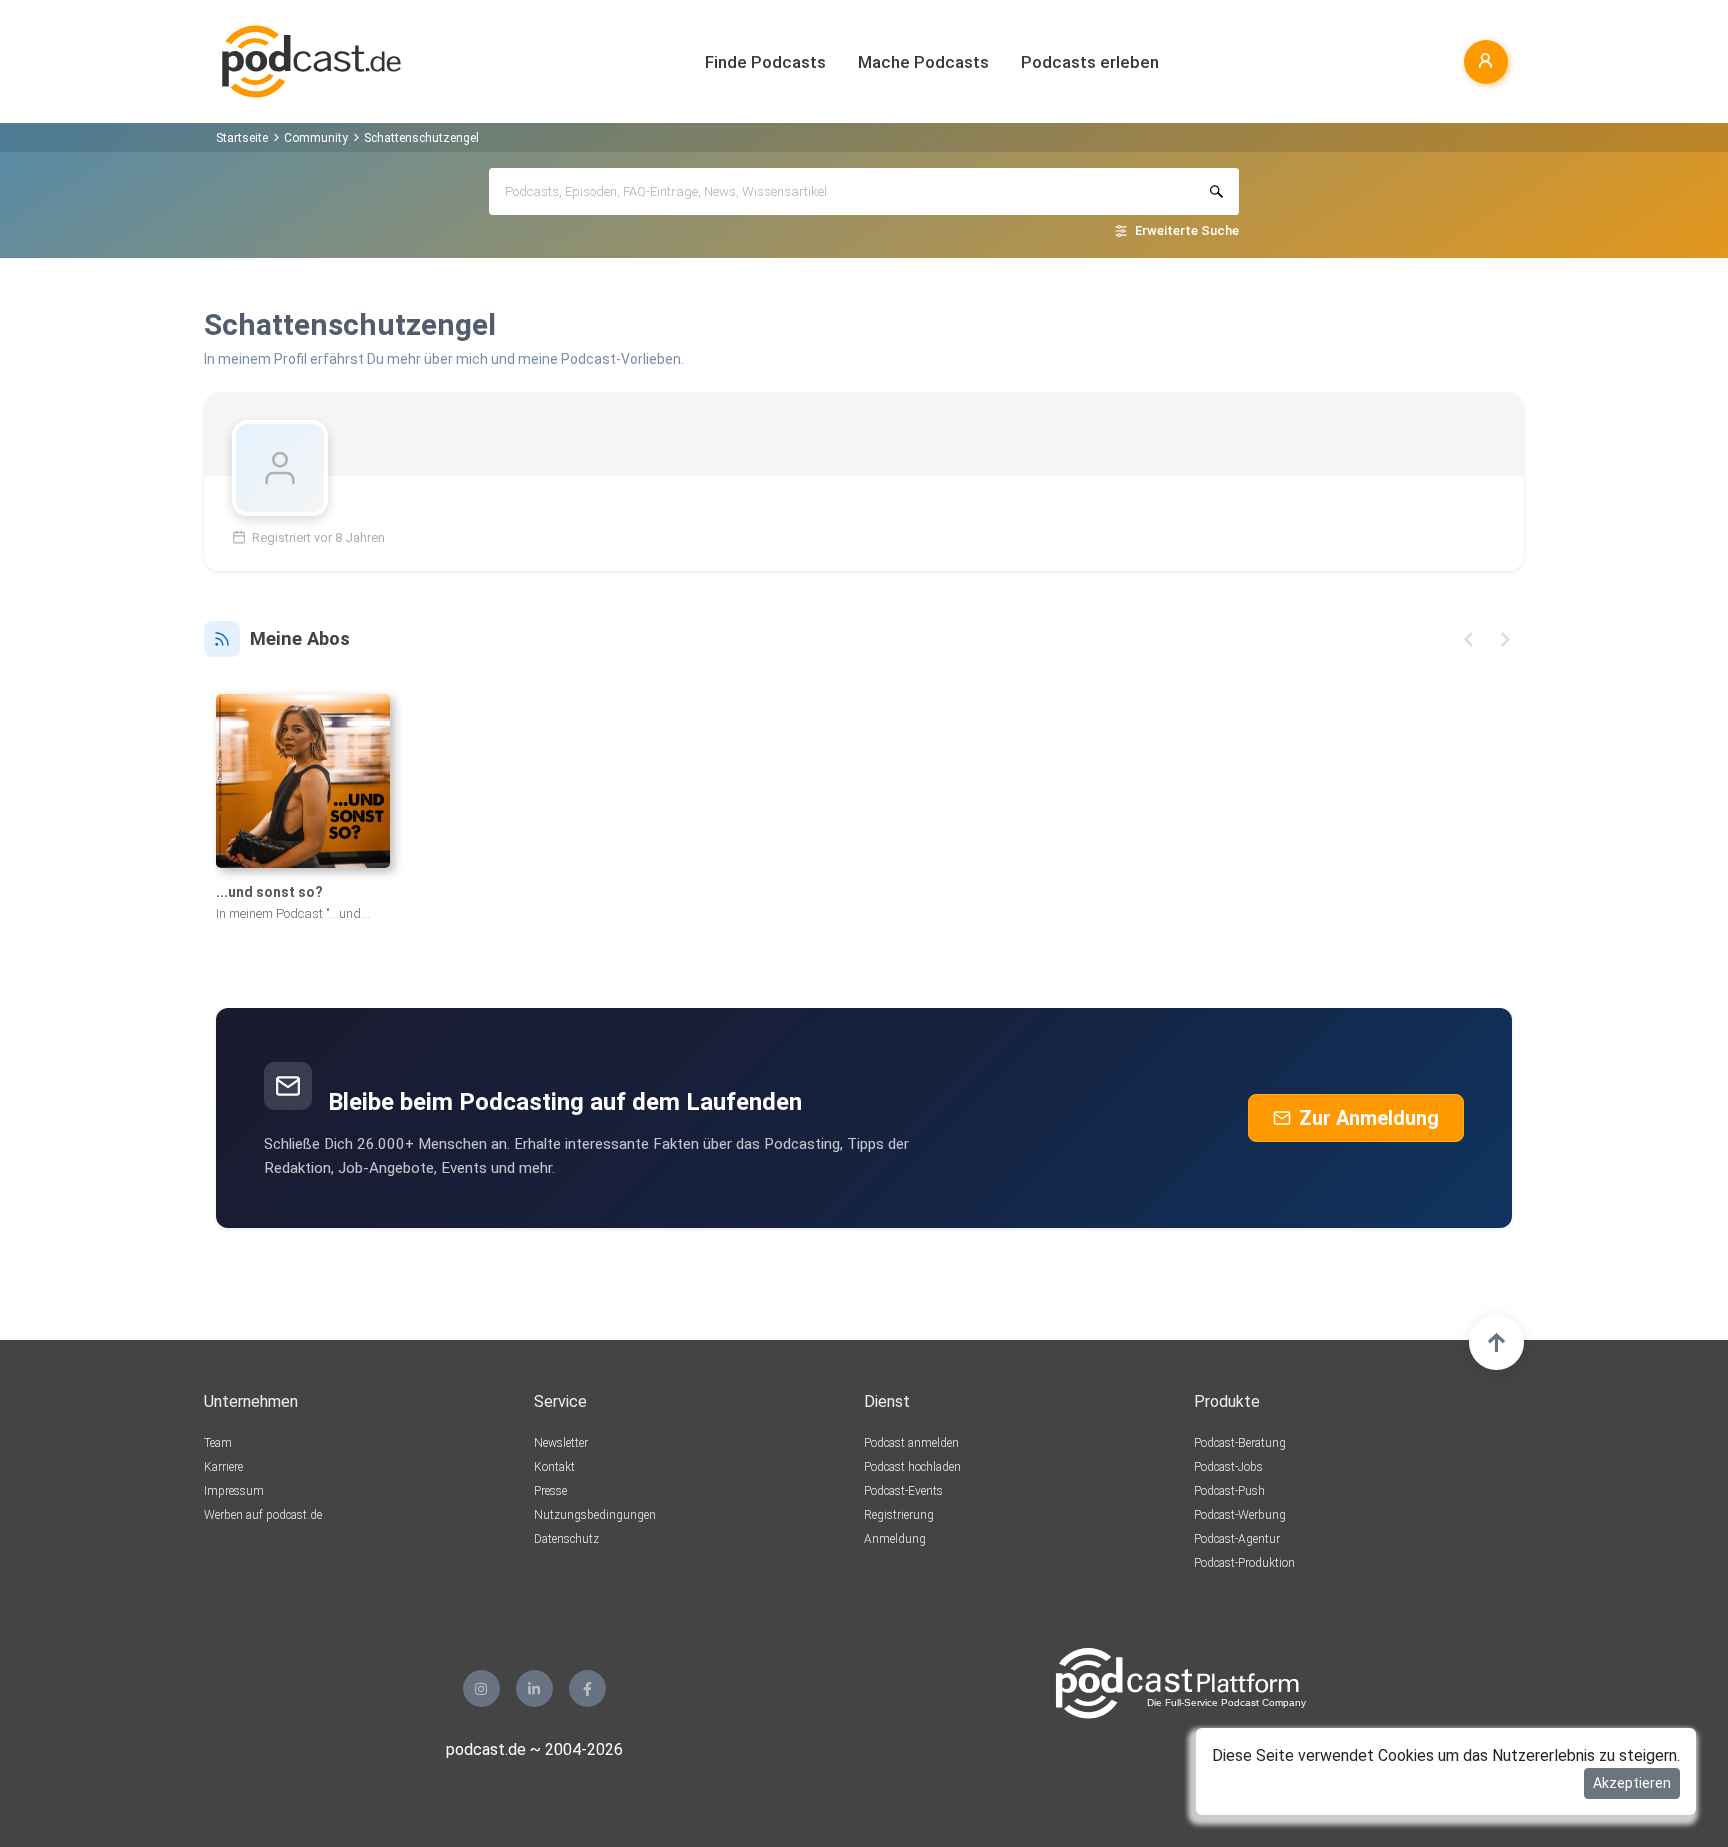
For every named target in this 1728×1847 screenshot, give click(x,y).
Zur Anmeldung (1369, 1118)
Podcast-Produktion (1244, 1563)
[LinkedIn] (534, 1688)
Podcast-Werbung (1240, 1515)
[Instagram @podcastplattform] (481, 1688)
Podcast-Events (903, 1491)
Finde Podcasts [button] (765, 62)
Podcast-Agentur (1237, 1539)
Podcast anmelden (911, 1443)
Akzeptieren (1632, 1783)
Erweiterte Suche (1187, 230)
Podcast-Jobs (1228, 1467)
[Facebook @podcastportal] (587, 1688)
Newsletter (561, 1443)
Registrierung (899, 1515)
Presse (550, 1491)
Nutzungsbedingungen (595, 1515)
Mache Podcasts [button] (923, 62)
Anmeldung (895, 1539)
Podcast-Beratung (1240, 1443)
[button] (1468, 639)
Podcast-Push (1229, 1491)
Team (218, 1443)
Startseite (242, 138)
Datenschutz (566, 1539)
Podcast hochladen (912, 1467)
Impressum (234, 1491)
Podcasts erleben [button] (1090, 62)
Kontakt (554, 1467)
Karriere (223, 1467)
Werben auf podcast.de (263, 1515)
